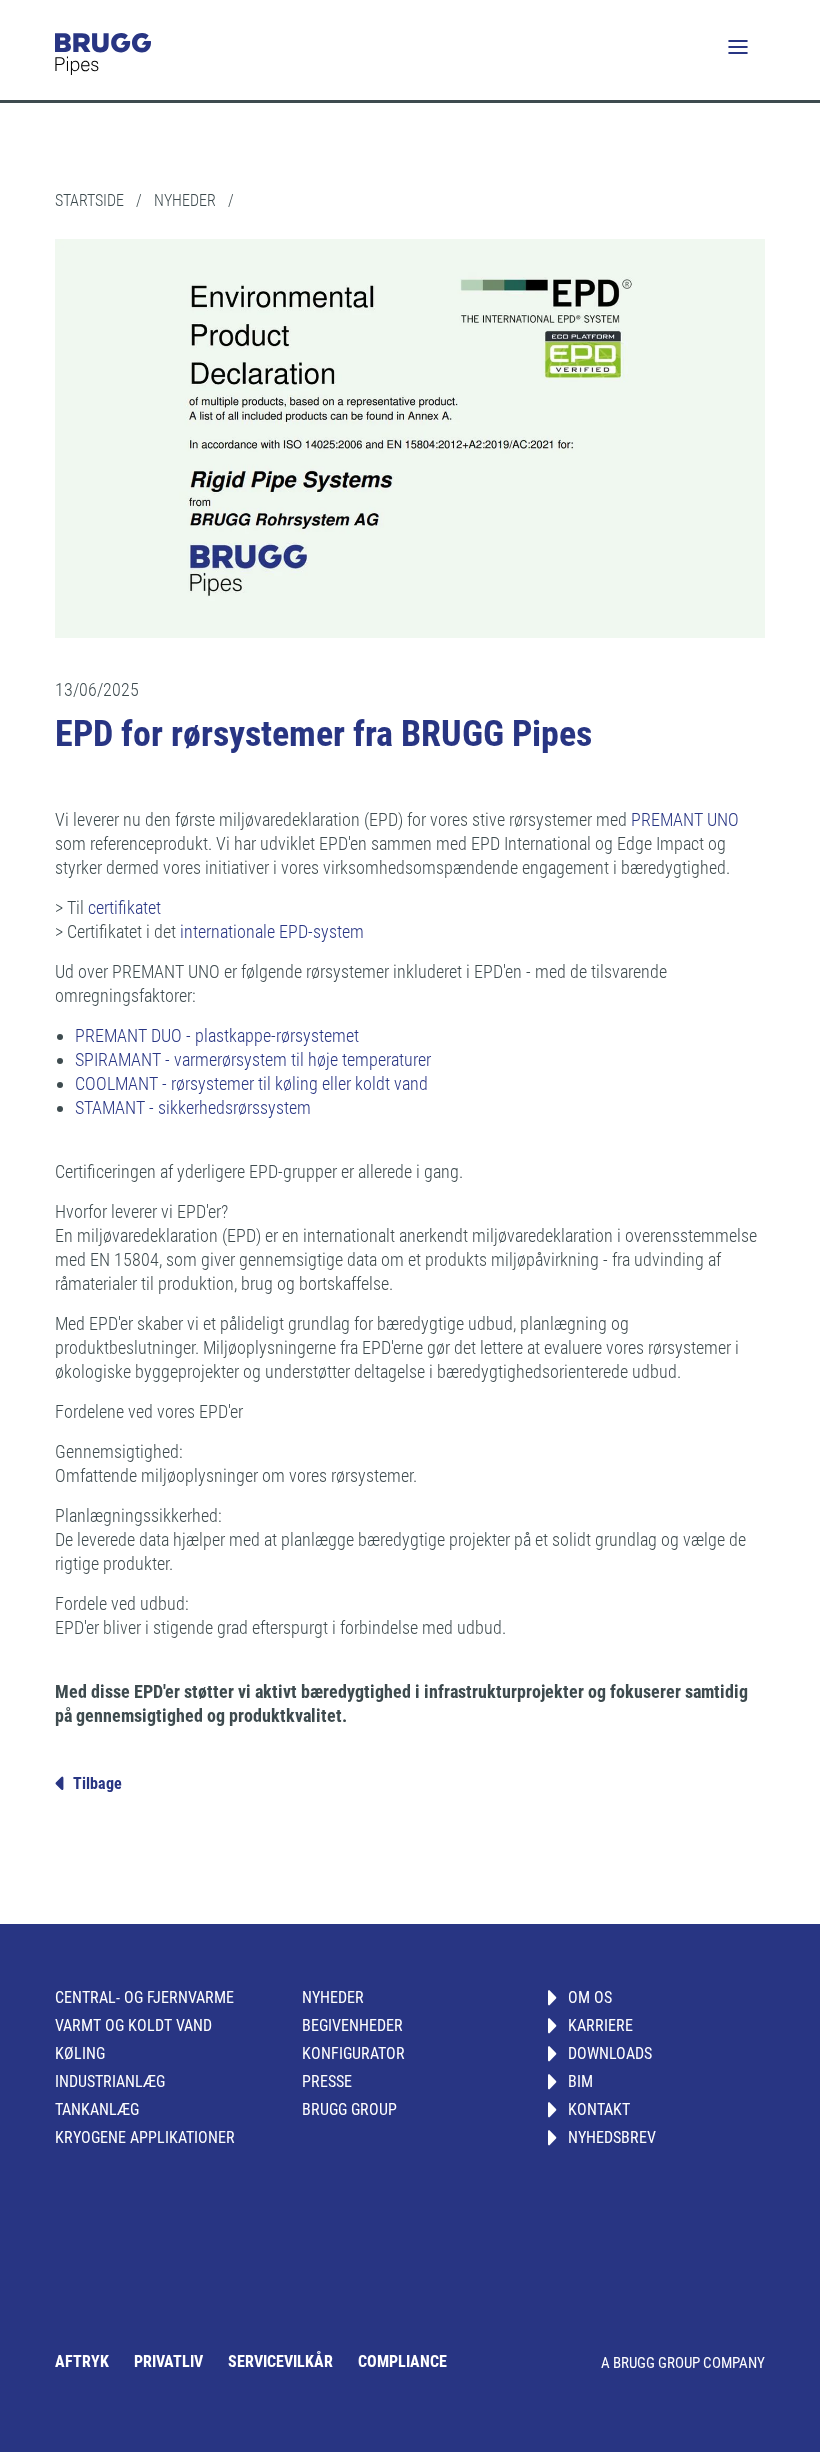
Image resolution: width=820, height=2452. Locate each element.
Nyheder (333, 1997)
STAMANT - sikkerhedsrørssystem (193, 1107)
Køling (80, 2053)
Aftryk (82, 2361)
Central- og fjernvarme (144, 1997)
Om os (590, 1997)
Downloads (610, 2053)
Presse (327, 2081)
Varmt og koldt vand (133, 2025)
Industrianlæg (110, 2081)
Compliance (402, 2361)
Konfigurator (353, 2053)
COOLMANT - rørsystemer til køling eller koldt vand (251, 1083)
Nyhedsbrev (612, 2137)
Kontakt (599, 2109)
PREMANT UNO (685, 819)
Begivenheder (352, 2025)
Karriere (600, 2025)
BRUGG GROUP (349, 2109)
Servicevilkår (280, 2361)
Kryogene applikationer (145, 2137)
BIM (580, 2081)
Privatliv (168, 2361)
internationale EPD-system (270, 931)
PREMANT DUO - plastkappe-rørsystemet (217, 1035)
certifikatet (124, 907)
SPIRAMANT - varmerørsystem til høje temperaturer (253, 1059)
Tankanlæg (97, 2109)
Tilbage (97, 1783)
